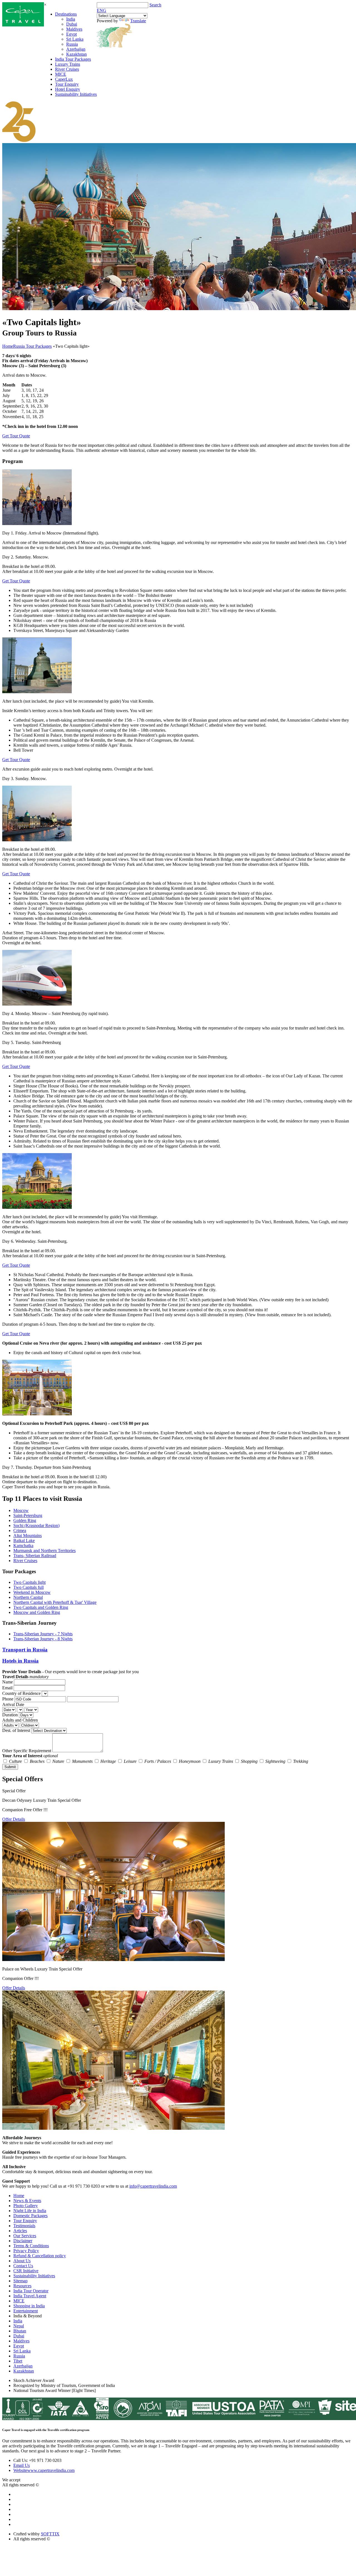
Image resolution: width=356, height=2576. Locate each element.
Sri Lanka (75, 39)
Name (8, 1682)
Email (7, 1688)
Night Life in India (30, 2211)
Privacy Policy (26, 2251)
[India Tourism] (23, 25)
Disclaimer (23, 2241)
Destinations (66, 14)
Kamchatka (23, 1546)
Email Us (22, 2465)
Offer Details (14, 1819)
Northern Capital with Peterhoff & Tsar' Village (55, 1602)
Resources (22, 2286)
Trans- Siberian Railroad (35, 1556)
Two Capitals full (29, 1587)
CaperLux (64, 79)
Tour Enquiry (67, 84)
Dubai (72, 24)
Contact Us (23, 2266)
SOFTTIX (50, 2534)
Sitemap (20, 2281)
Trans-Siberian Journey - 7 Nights (43, 1634)
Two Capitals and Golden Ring (41, 1607)
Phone (8, 1699)
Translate (138, 21)
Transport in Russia (25, 1650)
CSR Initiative (26, 2271)
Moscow (21, 1510)
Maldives (74, 29)
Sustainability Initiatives (76, 94)
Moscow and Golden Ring (37, 1612)
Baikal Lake (24, 1541)
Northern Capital (28, 1597)
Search (155, 5)
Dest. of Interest (16, 1730)
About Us (22, 2261)
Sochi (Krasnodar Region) (36, 1525)
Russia (72, 44)
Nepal (19, 2326)
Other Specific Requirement (27, 1751)
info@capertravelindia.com (153, 2186)
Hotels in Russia (20, 1661)
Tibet (18, 2361)
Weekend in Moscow (32, 1592)
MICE (61, 74)
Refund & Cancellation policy (40, 2256)
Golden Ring (25, 1520)
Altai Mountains (28, 1535)
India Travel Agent (30, 2296)
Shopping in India (29, 2306)
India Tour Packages (73, 59)
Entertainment (26, 2311)
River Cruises (67, 69)
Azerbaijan (76, 49)
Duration (10, 1715)
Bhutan (20, 2331)
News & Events (27, 2201)
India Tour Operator (31, 2291)
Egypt (71, 34)
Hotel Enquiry (68, 89)
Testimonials (24, 2226)
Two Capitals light (29, 1582)
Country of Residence (21, 1693)
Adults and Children (20, 1720)
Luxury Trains (68, 64)
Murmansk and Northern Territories (44, 1551)
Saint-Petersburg (28, 1515)
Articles (20, 2231)
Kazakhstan (76, 54)
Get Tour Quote (16, 436)
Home (8, 346)
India (71, 19)
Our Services (25, 2236)
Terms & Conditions (31, 2246)
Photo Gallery (26, 2206)
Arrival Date (13, 1704)
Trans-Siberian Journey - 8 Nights (43, 1639)
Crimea (20, 1530)
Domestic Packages (30, 2216)
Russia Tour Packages (32, 346)
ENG (102, 10)
